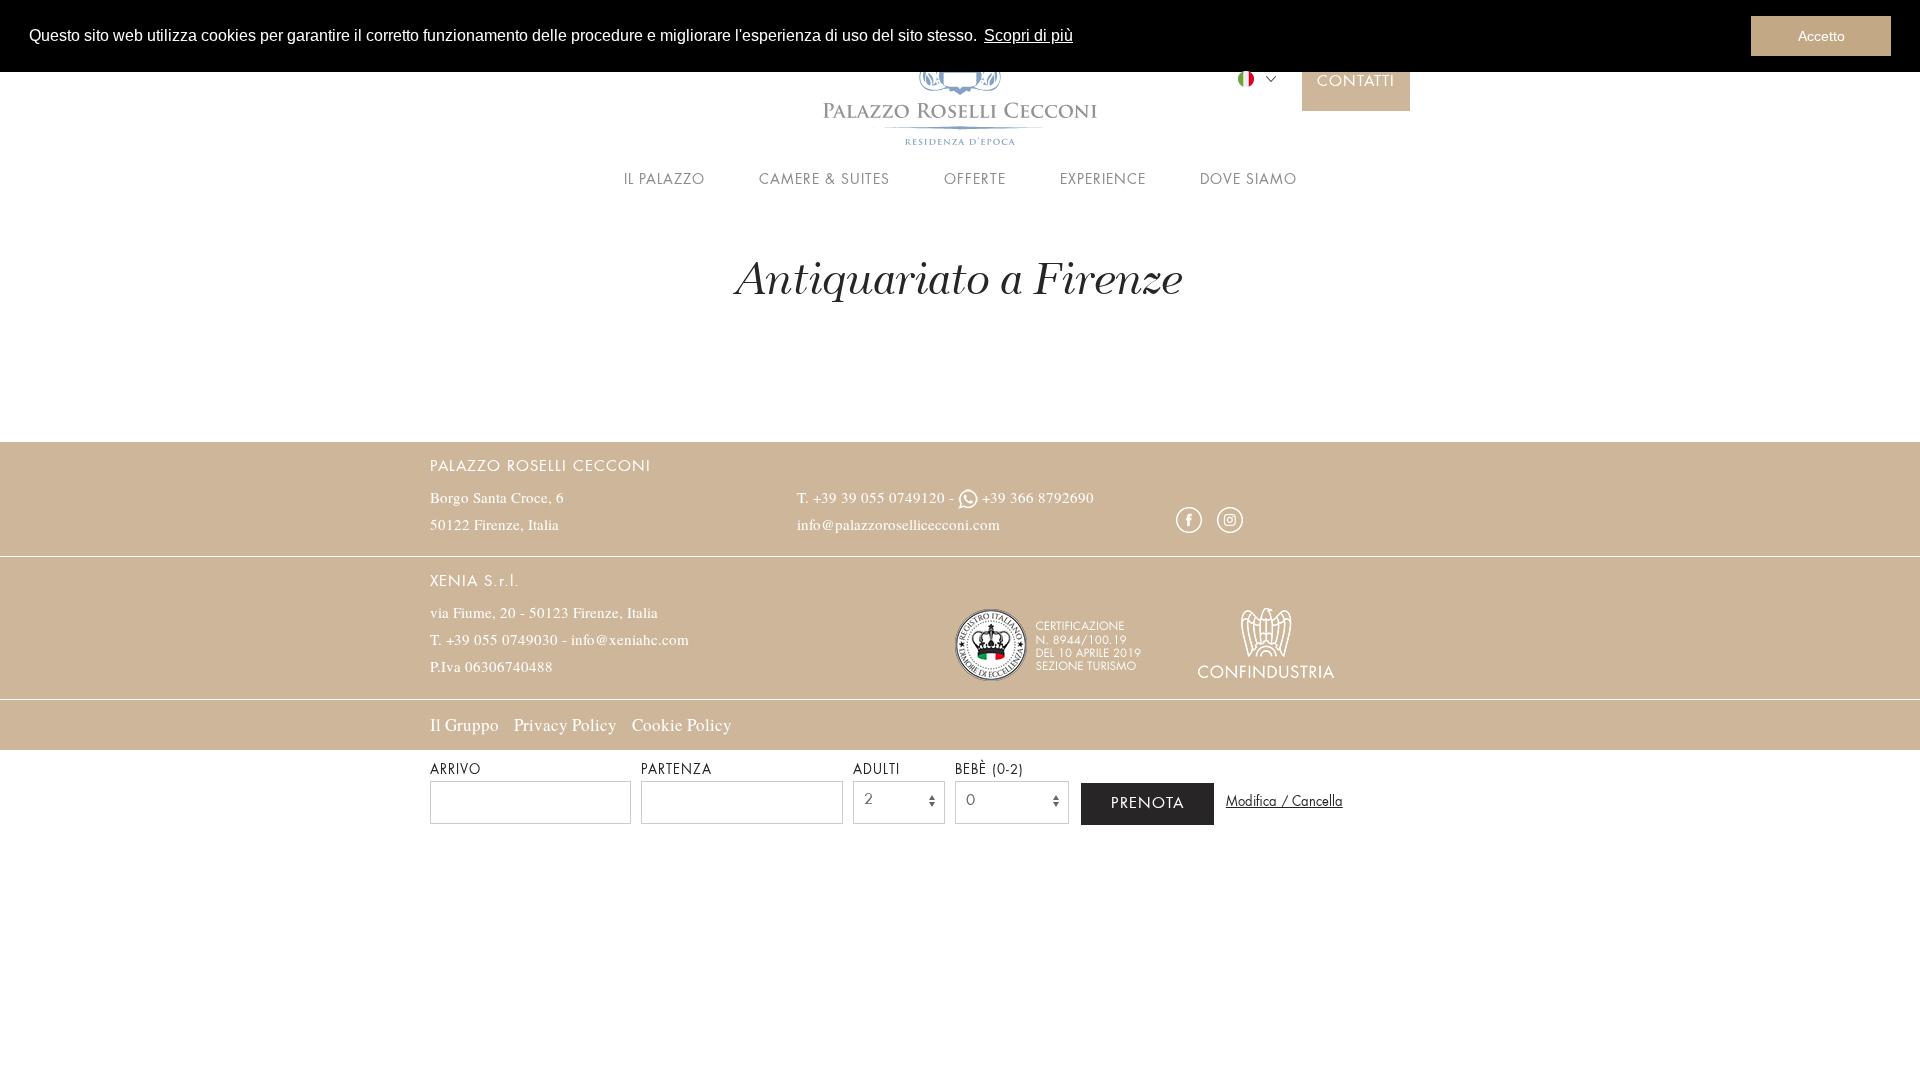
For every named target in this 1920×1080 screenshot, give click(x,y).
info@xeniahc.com (630, 639)
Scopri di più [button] (1028, 35)
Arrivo (455, 770)
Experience (1103, 180)
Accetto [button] (1821, 36)
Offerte (975, 180)
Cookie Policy (682, 724)
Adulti (876, 770)
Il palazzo (664, 180)
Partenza (676, 770)
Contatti (1356, 82)
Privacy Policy (565, 724)
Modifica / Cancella (1284, 802)
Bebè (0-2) (989, 770)
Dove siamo (1248, 180)
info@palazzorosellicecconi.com (898, 524)
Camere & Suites (824, 180)
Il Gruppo (464, 724)
